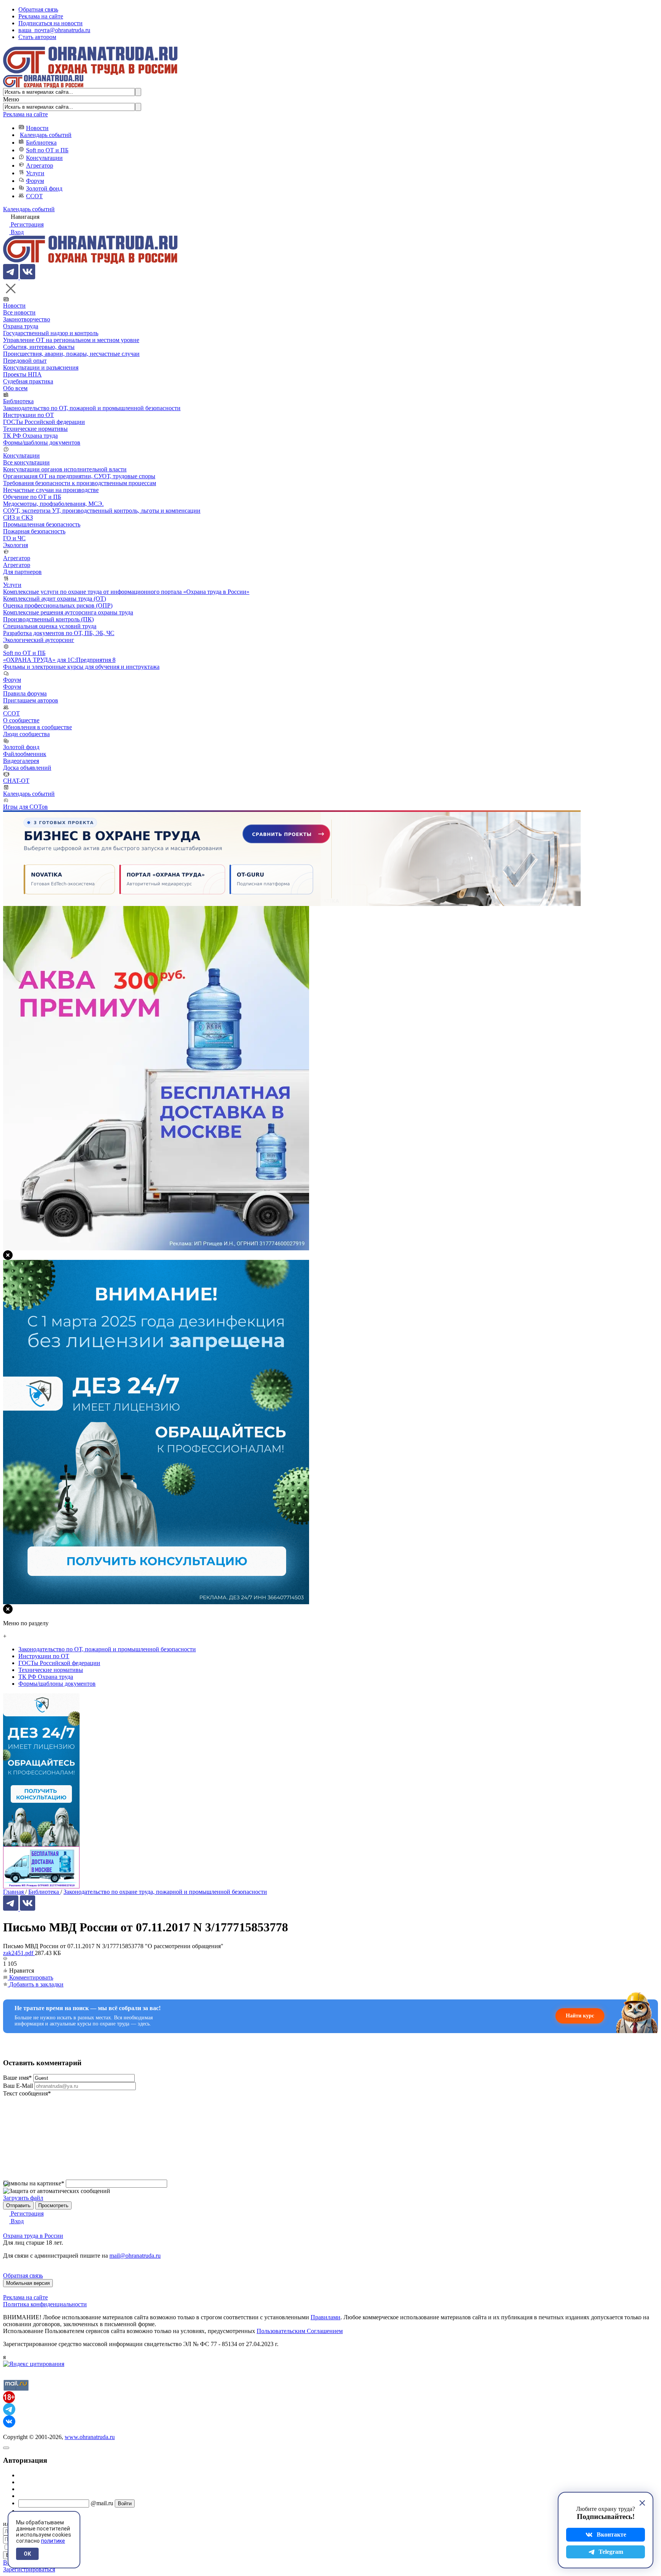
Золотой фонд (44, 188)
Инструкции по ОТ (28, 415)
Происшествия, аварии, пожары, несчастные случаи (71, 354)
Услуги (35, 173)
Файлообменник (25, 754)
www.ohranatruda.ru (90, 2437)
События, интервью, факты (39, 347)
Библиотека (41, 143)
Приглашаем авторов (31, 700)
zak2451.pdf (19, 1953)
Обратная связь (38, 9)
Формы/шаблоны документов (42, 442)
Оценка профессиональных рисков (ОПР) (58, 605)
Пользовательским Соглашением (300, 2331)
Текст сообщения (27, 2093)
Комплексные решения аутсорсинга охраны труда (68, 612)
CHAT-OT (16, 781)
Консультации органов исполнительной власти (65, 469)
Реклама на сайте (41, 16)
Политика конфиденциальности (45, 2304)
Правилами (326, 2317)
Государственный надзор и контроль (51, 333)
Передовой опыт (25, 361)
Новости (37, 128)
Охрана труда (21, 326)
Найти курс (580, 2016)
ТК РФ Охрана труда (30, 436)
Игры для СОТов (25, 807)
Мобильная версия (28, 2283)
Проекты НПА (22, 374)
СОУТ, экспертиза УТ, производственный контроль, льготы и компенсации (102, 511)
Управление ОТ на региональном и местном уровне (71, 340)
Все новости (19, 312)
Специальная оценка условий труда (50, 626)
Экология (15, 545)
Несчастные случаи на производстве (51, 490)
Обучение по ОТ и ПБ (32, 497)
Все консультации (26, 462)
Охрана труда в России (33, 2236)
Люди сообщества (26, 734)
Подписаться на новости (50, 23)
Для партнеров (22, 572)
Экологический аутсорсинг (39, 640)
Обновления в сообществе (37, 727)
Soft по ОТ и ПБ (47, 150)
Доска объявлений (27, 768)
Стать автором (37, 37)
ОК (27, 2554)
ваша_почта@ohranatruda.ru (54, 30)
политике (53, 2541)
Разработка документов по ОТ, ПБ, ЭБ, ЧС (59, 633)
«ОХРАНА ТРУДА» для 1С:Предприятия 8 (59, 660)
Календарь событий (46, 135)
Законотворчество (27, 319)
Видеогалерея (21, 761)
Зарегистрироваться (29, 2569)
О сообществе (21, 720)
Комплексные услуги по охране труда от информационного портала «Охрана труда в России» (126, 592)
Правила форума (25, 693)
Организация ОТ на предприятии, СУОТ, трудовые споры (79, 476)
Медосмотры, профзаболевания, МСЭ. (53, 504)
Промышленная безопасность (42, 524)
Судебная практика (28, 381)
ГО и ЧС (14, 538)
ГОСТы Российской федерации (44, 422)
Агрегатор (40, 165)
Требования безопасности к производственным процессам (80, 483)
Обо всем (15, 388)
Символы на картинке (34, 2183)
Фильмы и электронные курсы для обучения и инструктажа (81, 667)
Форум (35, 181)
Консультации (44, 158)
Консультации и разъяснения (41, 367)
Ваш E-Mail (18, 2086)
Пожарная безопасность (34, 531)
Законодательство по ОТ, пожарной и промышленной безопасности (92, 408)
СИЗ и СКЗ (18, 517)
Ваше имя (17, 2078)
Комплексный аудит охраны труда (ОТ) (55, 599)
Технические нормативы (35, 429)
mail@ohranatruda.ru (135, 2256)
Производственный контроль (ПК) (48, 619)
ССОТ (34, 196)
